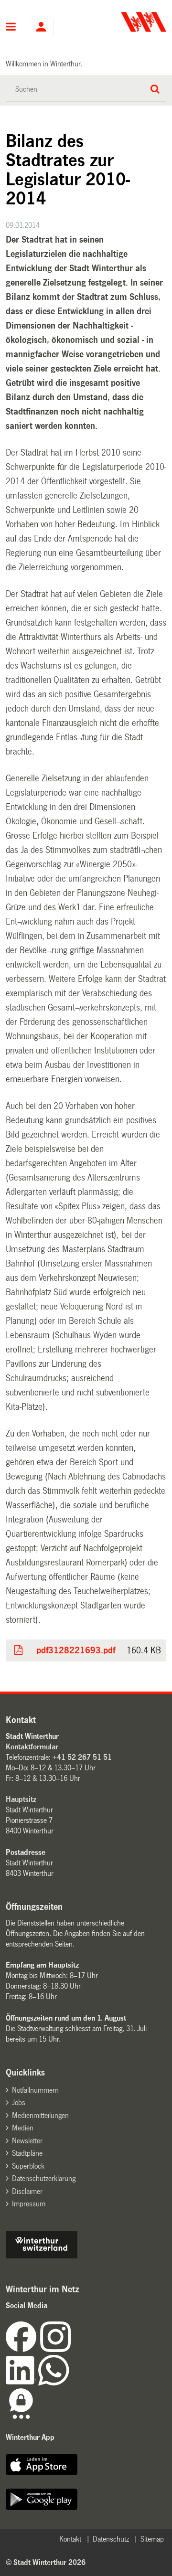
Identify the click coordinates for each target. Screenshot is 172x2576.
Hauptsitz (21, 1799)
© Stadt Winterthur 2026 (46, 2562)
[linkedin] (22, 2383)
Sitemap (152, 2539)
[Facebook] (23, 2349)
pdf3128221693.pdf (76, 1650)
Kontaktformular (32, 1747)
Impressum (29, 2204)
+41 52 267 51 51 (82, 1757)
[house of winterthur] (42, 2256)
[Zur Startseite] (127, 22)
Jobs (19, 2102)
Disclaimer (27, 2191)
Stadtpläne (27, 2153)
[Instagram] (55, 2349)
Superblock (28, 2166)
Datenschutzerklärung (44, 2178)
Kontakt (70, 2539)
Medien (23, 2128)
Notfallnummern (35, 2090)
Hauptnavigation (11, 28)
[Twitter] (72, 2349)
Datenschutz (111, 2539)
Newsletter (27, 2141)
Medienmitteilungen (40, 2115)
